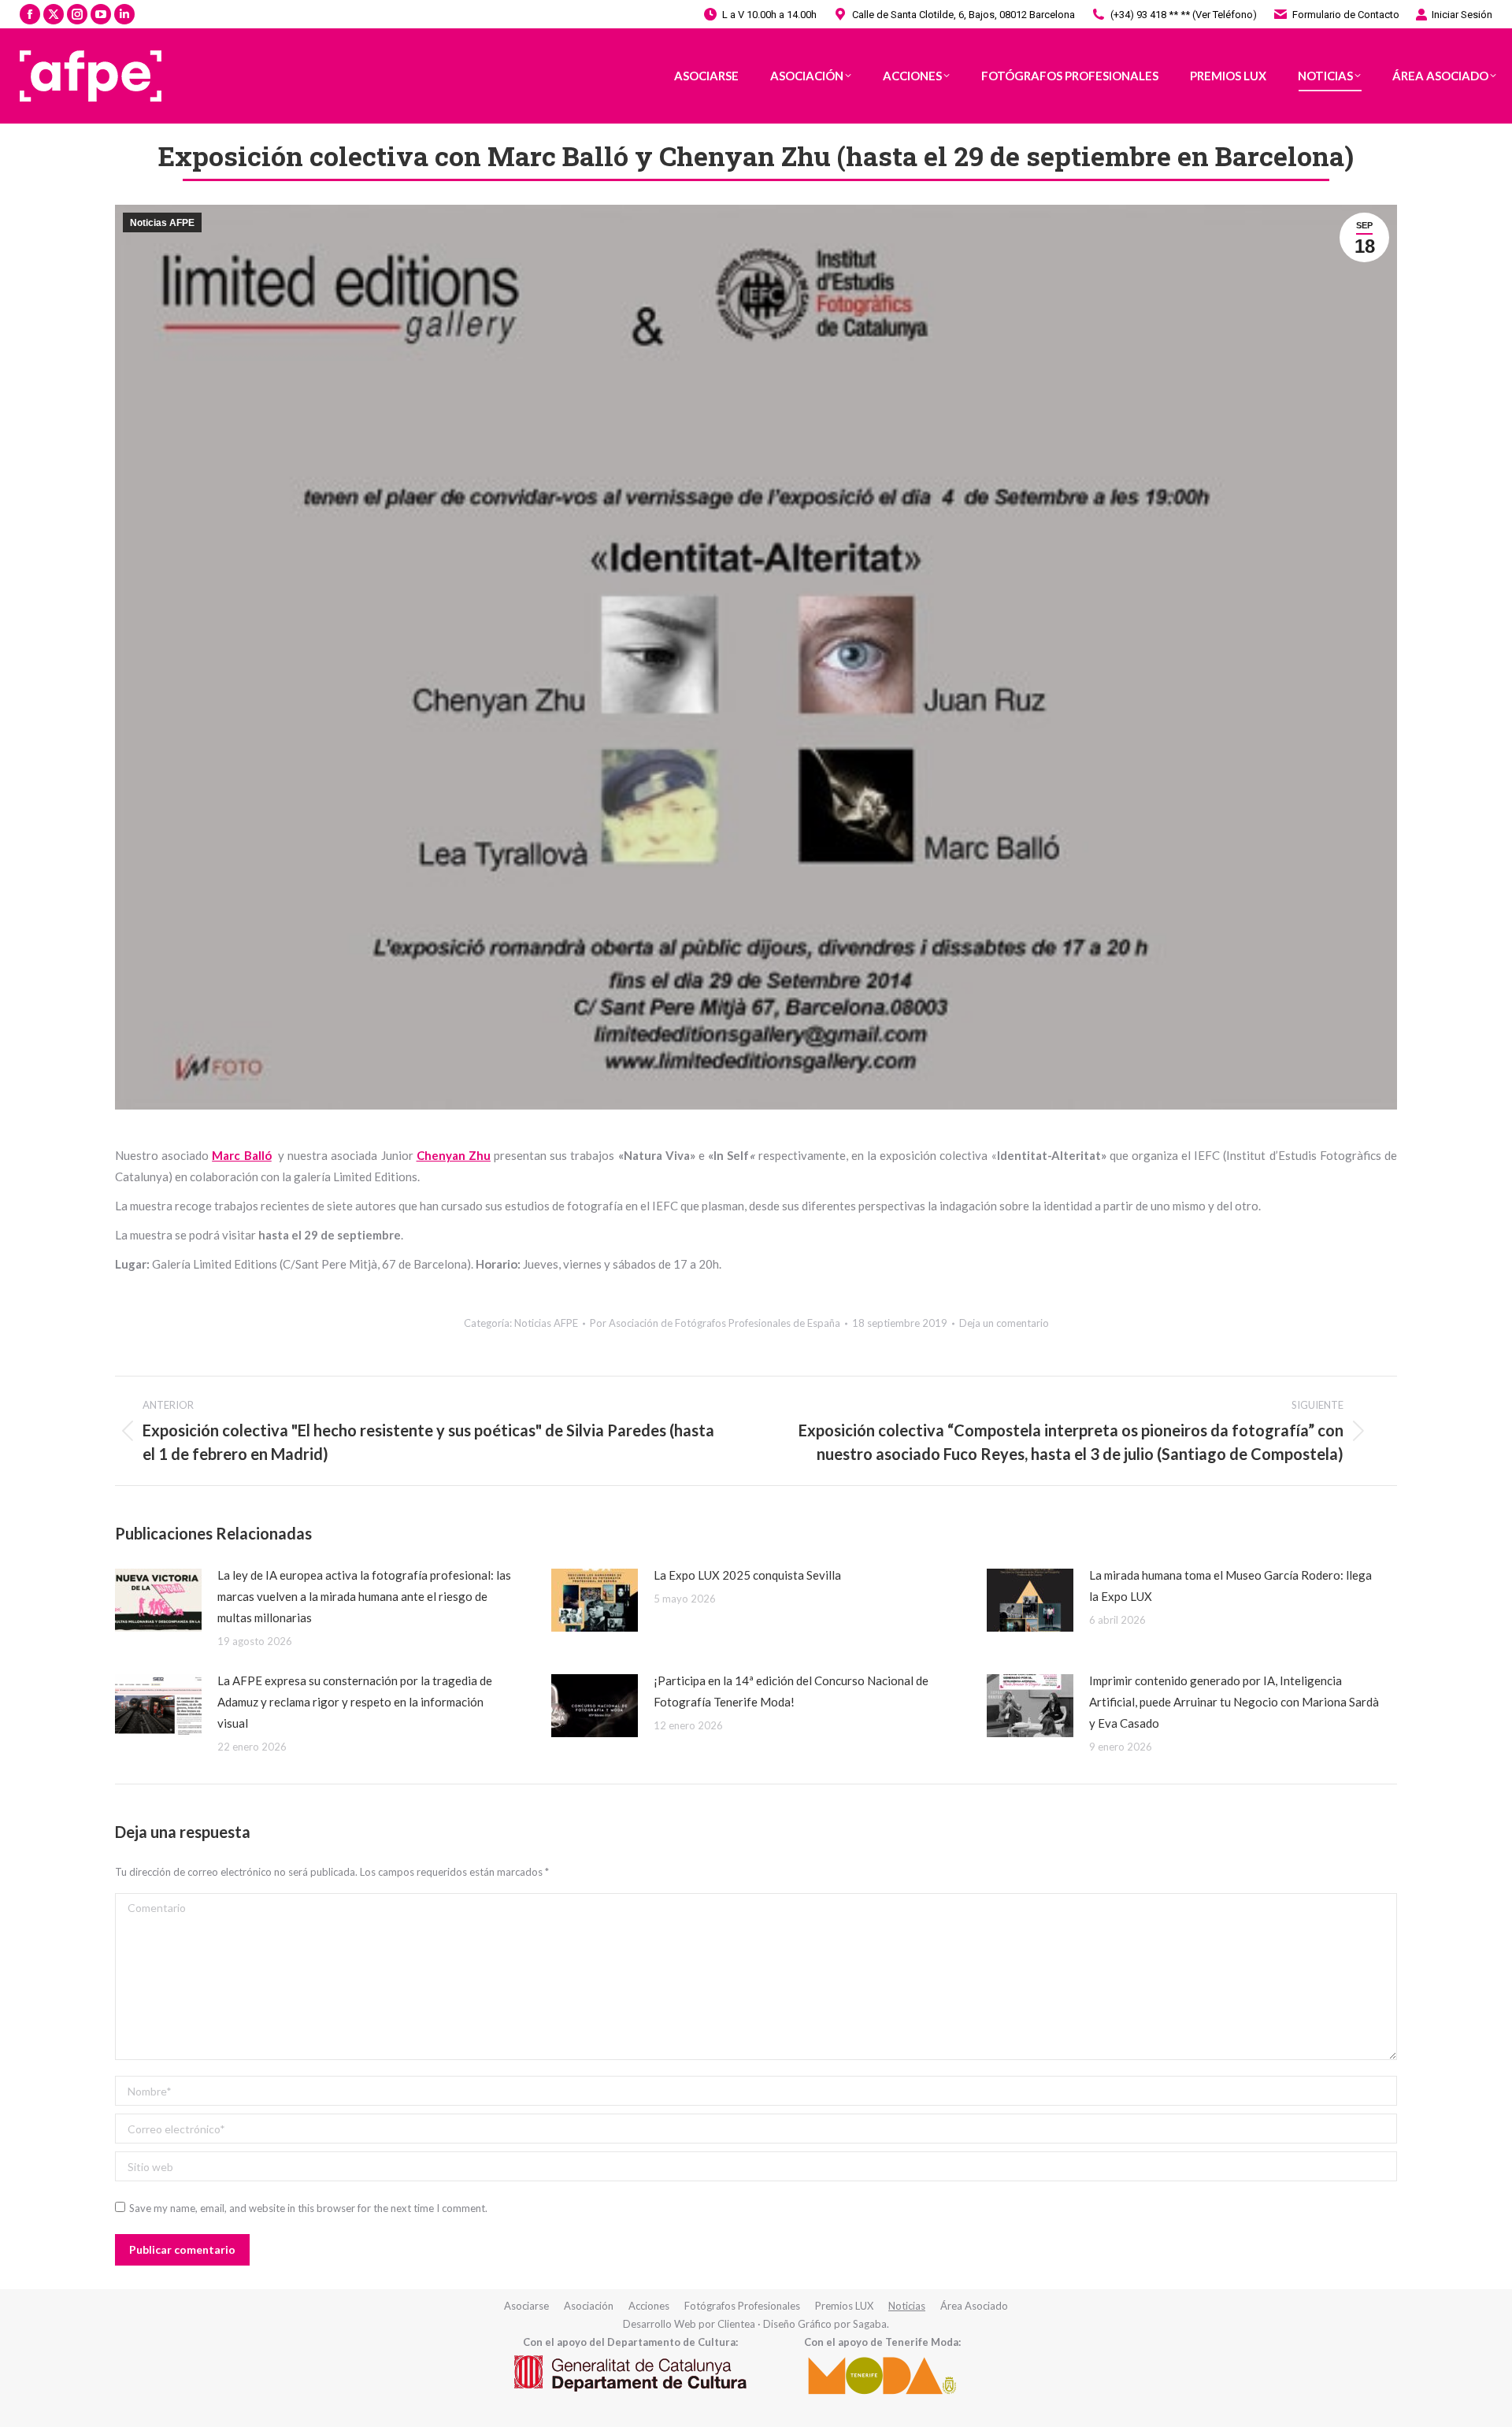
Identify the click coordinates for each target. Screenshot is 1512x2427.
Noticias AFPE (162, 223)
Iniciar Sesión (1462, 15)
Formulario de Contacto (1346, 15)
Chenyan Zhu (454, 1155)
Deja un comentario (1004, 1323)
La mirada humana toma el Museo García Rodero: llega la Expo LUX (1230, 1586)
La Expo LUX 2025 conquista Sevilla (747, 1575)
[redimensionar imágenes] (158, 1600)
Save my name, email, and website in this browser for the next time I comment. (308, 2208)
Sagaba (870, 2324)
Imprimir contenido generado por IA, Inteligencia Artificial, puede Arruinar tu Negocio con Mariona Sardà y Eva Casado (1234, 1702)
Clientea (736, 2324)
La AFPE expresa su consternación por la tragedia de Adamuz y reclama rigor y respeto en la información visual (355, 1702)
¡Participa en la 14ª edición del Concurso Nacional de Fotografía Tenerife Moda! (791, 1691)
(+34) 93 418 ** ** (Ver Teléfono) (1184, 15)
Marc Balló (241, 1155)
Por (715, 1323)
